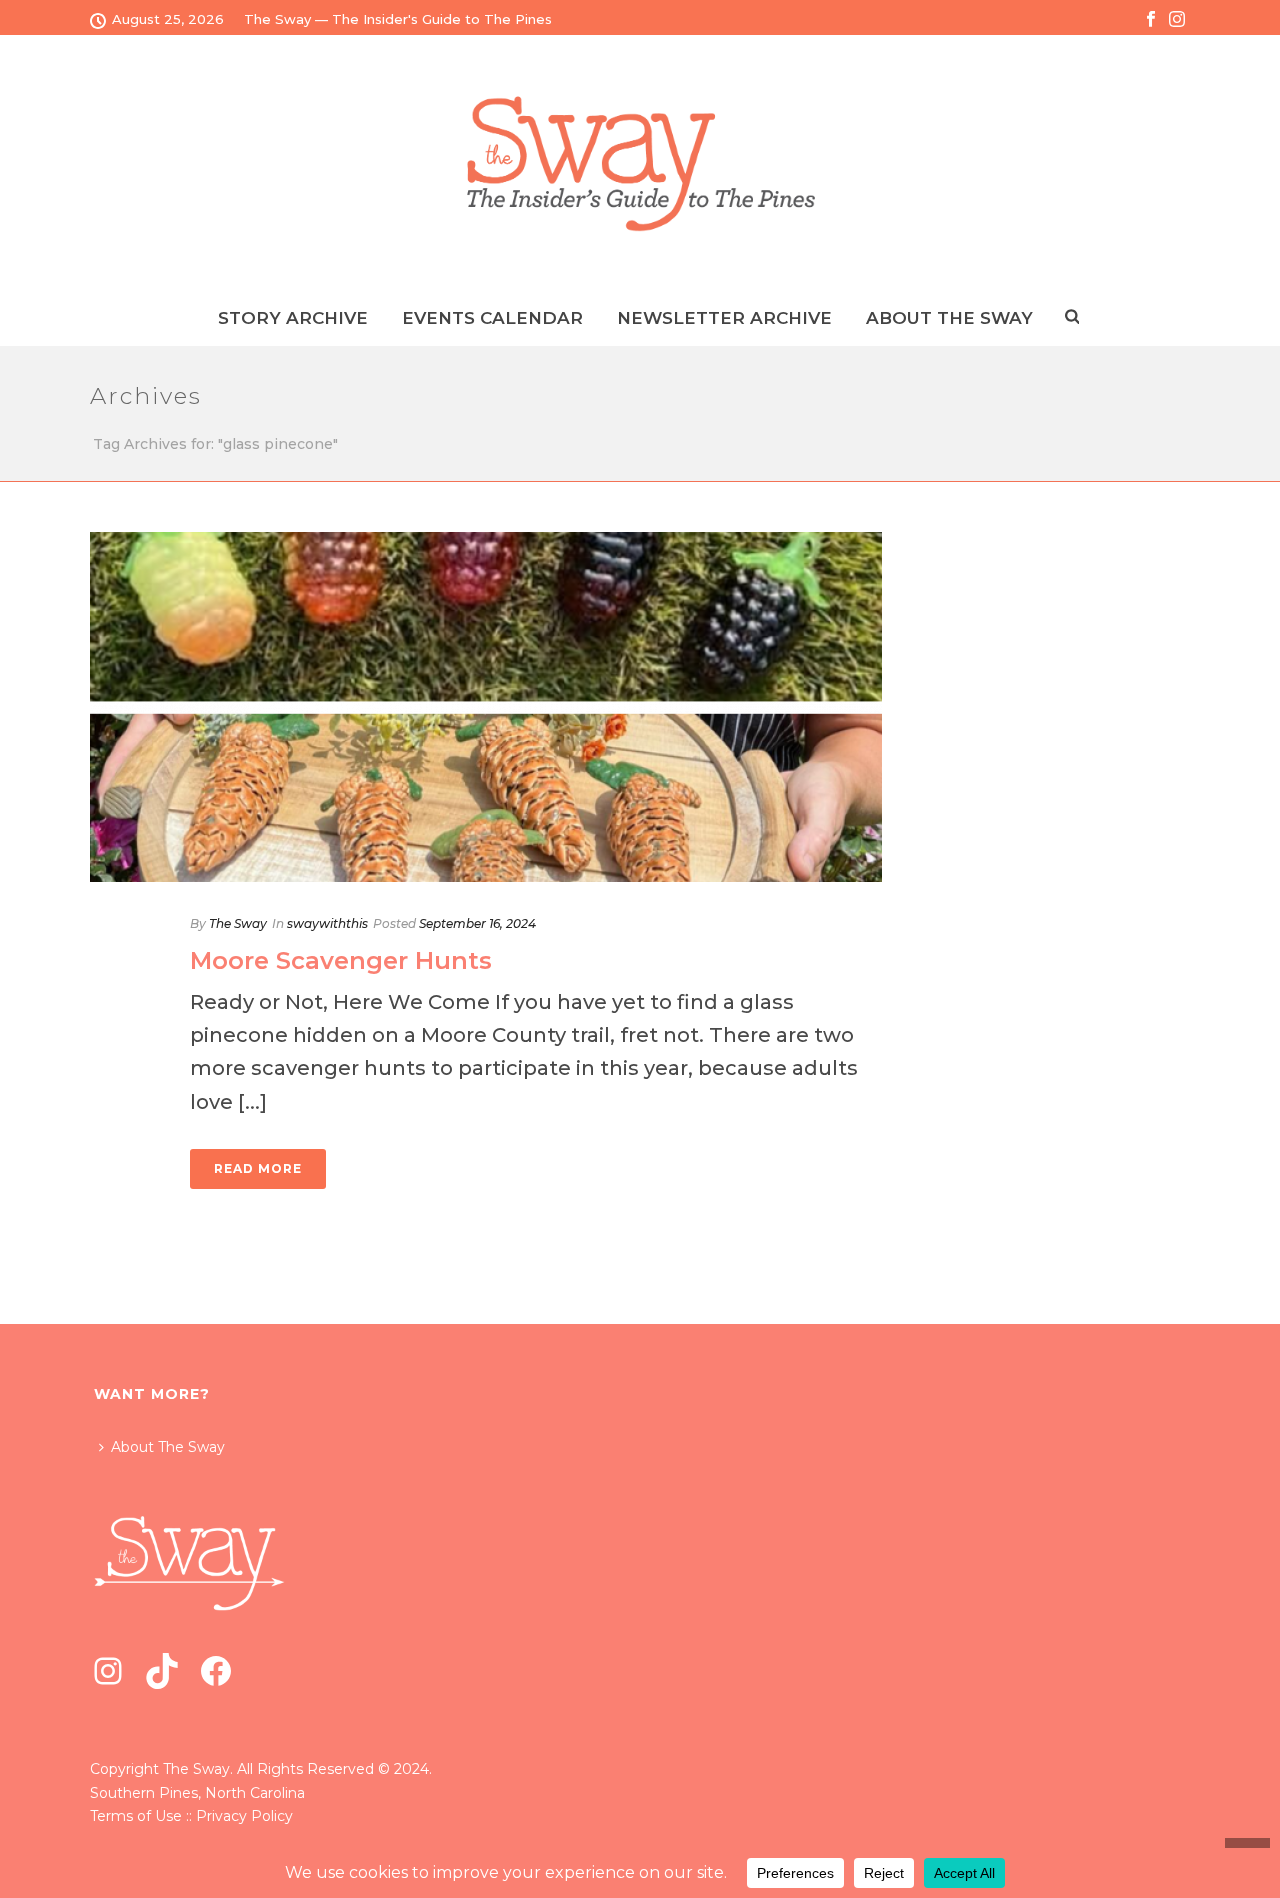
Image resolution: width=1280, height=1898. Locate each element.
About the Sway (949, 318)
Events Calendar (492, 318)
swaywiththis (327, 923)
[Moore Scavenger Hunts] (486, 707)
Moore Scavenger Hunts (341, 960)
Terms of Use (136, 1816)
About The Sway (168, 1447)
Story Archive (293, 318)
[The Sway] (640, 163)
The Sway (238, 923)
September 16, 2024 (477, 923)
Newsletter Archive (724, 318)
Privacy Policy (244, 1816)
